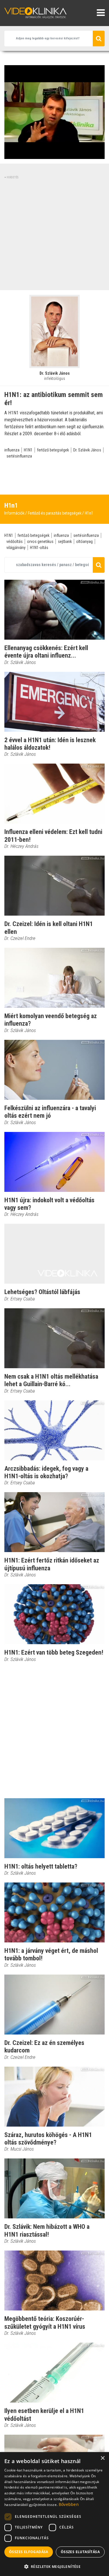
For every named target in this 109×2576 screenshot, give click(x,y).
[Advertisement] (54, 234)
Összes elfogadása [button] (29, 2552)
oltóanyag (84, 541)
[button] (54, 2566)
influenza (12, 450)
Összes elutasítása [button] (80, 2552)
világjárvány (16, 548)
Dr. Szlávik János (87, 450)
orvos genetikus (40, 541)
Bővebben (69, 2504)
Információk (14, 513)
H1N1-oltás (39, 548)
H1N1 (28, 450)
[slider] (54, 155)
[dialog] (54, 2514)
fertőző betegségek (53, 450)
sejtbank (65, 541)
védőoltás (15, 541)
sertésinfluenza (19, 456)
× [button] (102, 2458)
